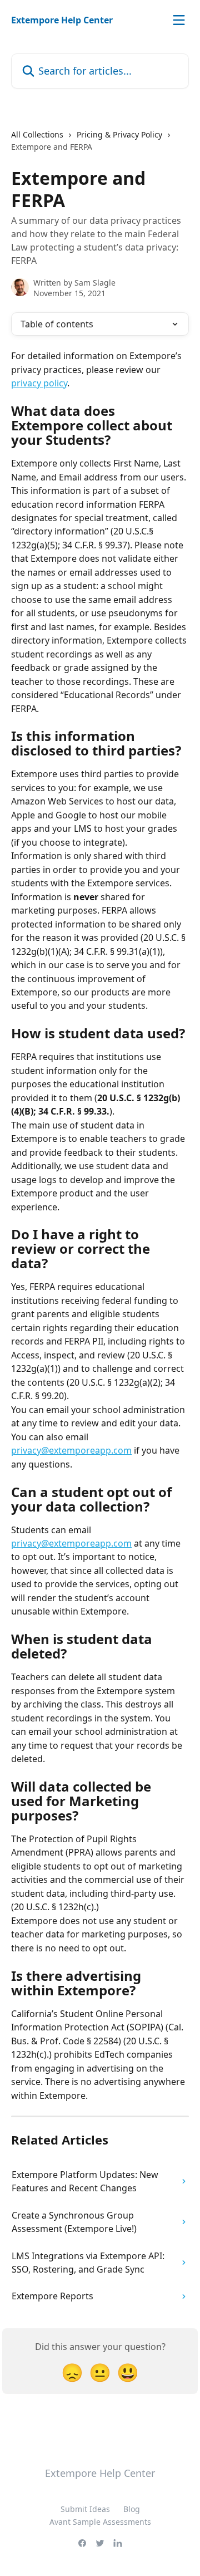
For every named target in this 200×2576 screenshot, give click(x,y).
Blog (132, 2509)
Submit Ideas (85, 2509)
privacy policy (39, 383)
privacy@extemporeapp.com (71, 1450)
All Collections (37, 134)
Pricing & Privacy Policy (119, 134)
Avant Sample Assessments (100, 2522)
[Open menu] (179, 20)
